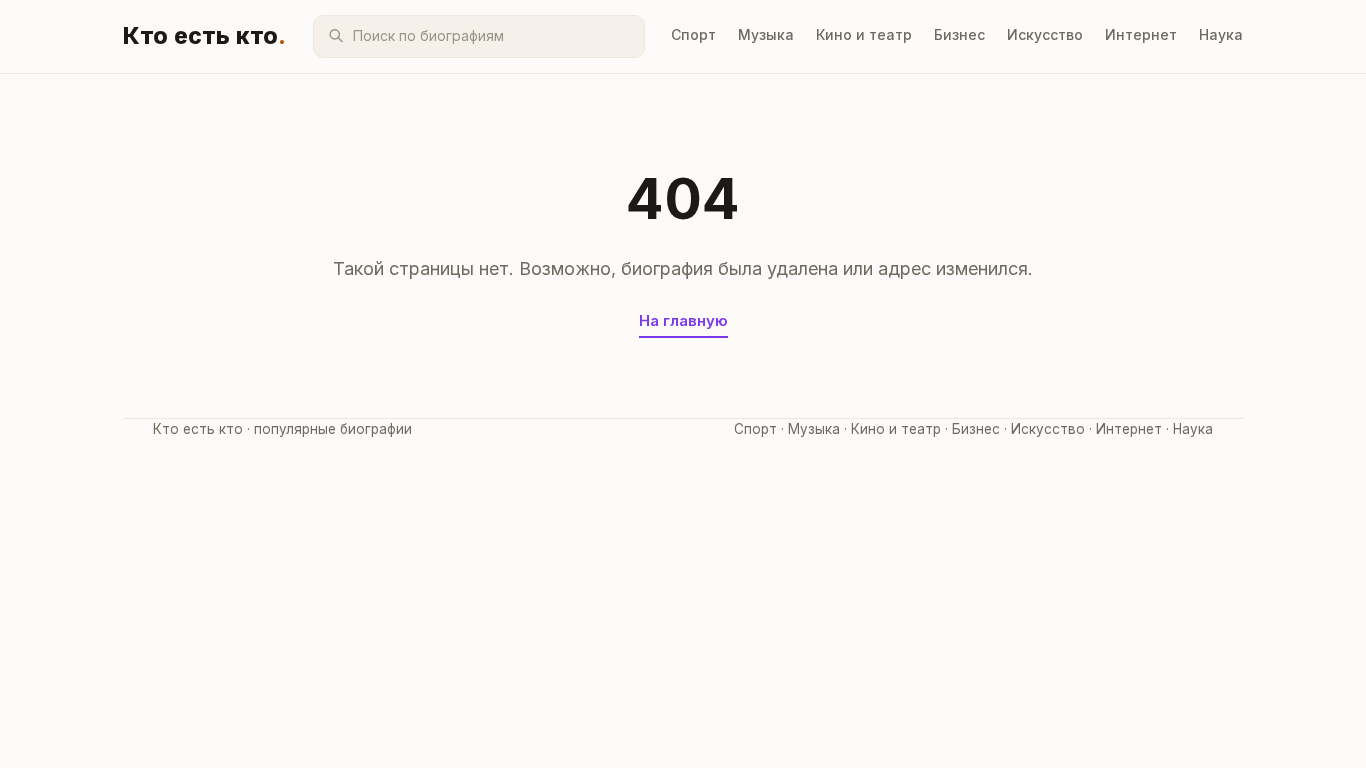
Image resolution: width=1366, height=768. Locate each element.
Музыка (766, 34)
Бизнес (959, 34)
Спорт (693, 34)
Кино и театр (864, 34)
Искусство (1045, 34)
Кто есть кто (205, 36)
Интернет (1141, 34)
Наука (1221, 34)
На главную (683, 320)
